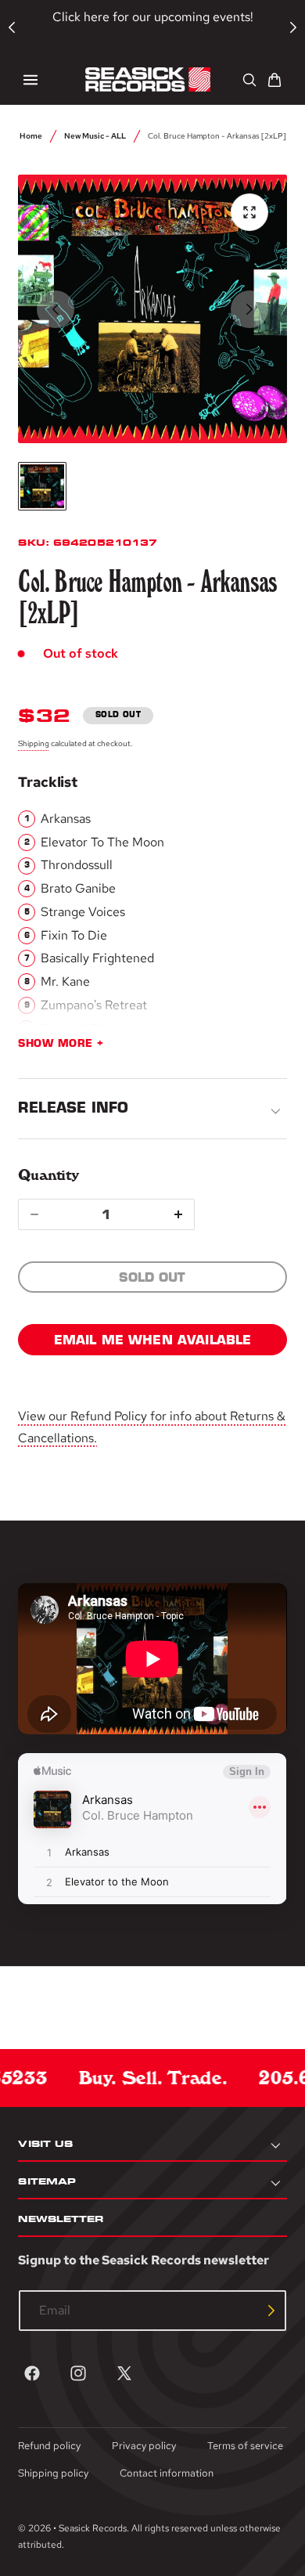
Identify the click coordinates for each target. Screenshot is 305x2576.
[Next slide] (249, 309)
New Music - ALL (95, 135)
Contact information (167, 2473)
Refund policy (49, 2446)
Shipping (34, 743)
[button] (30, 80)
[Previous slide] (56, 309)
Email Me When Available (153, 1340)
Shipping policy (53, 2473)
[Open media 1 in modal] (249, 212)
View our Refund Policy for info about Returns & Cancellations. (152, 1427)
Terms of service (245, 2446)
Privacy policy (144, 2446)
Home (31, 135)
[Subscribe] (271, 2311)
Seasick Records (93, 2528)
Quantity (48, 1175)
